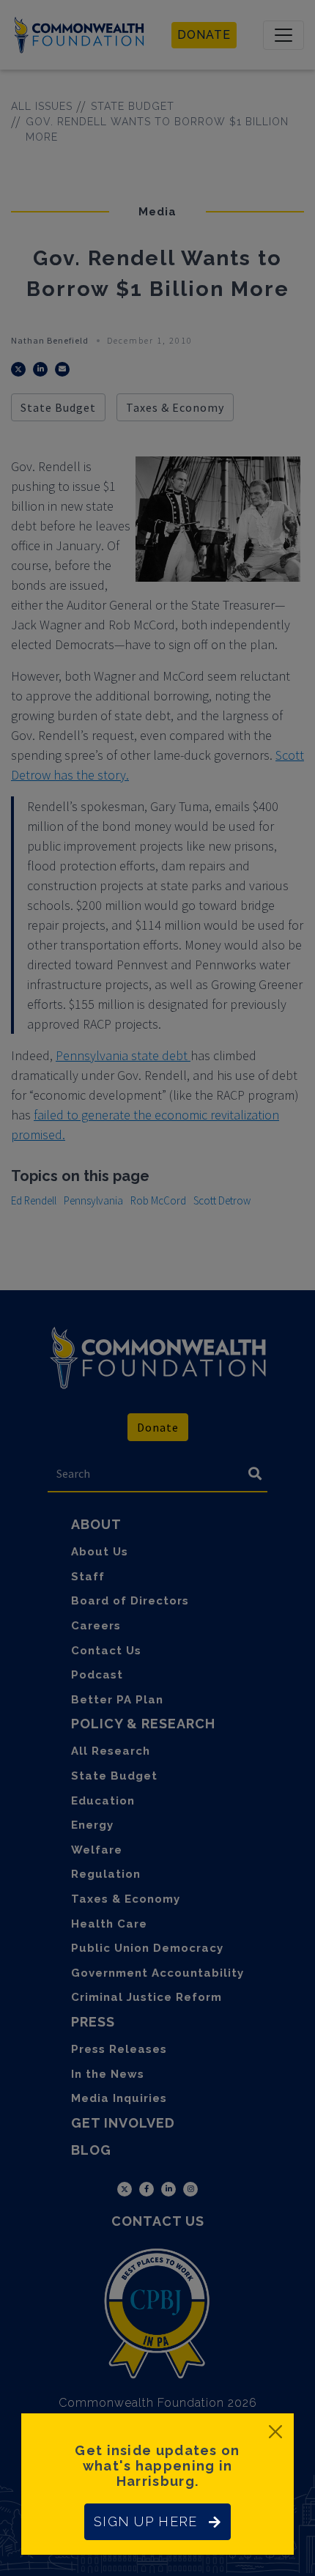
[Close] (275, 2432)
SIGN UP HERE (145, 2521)
